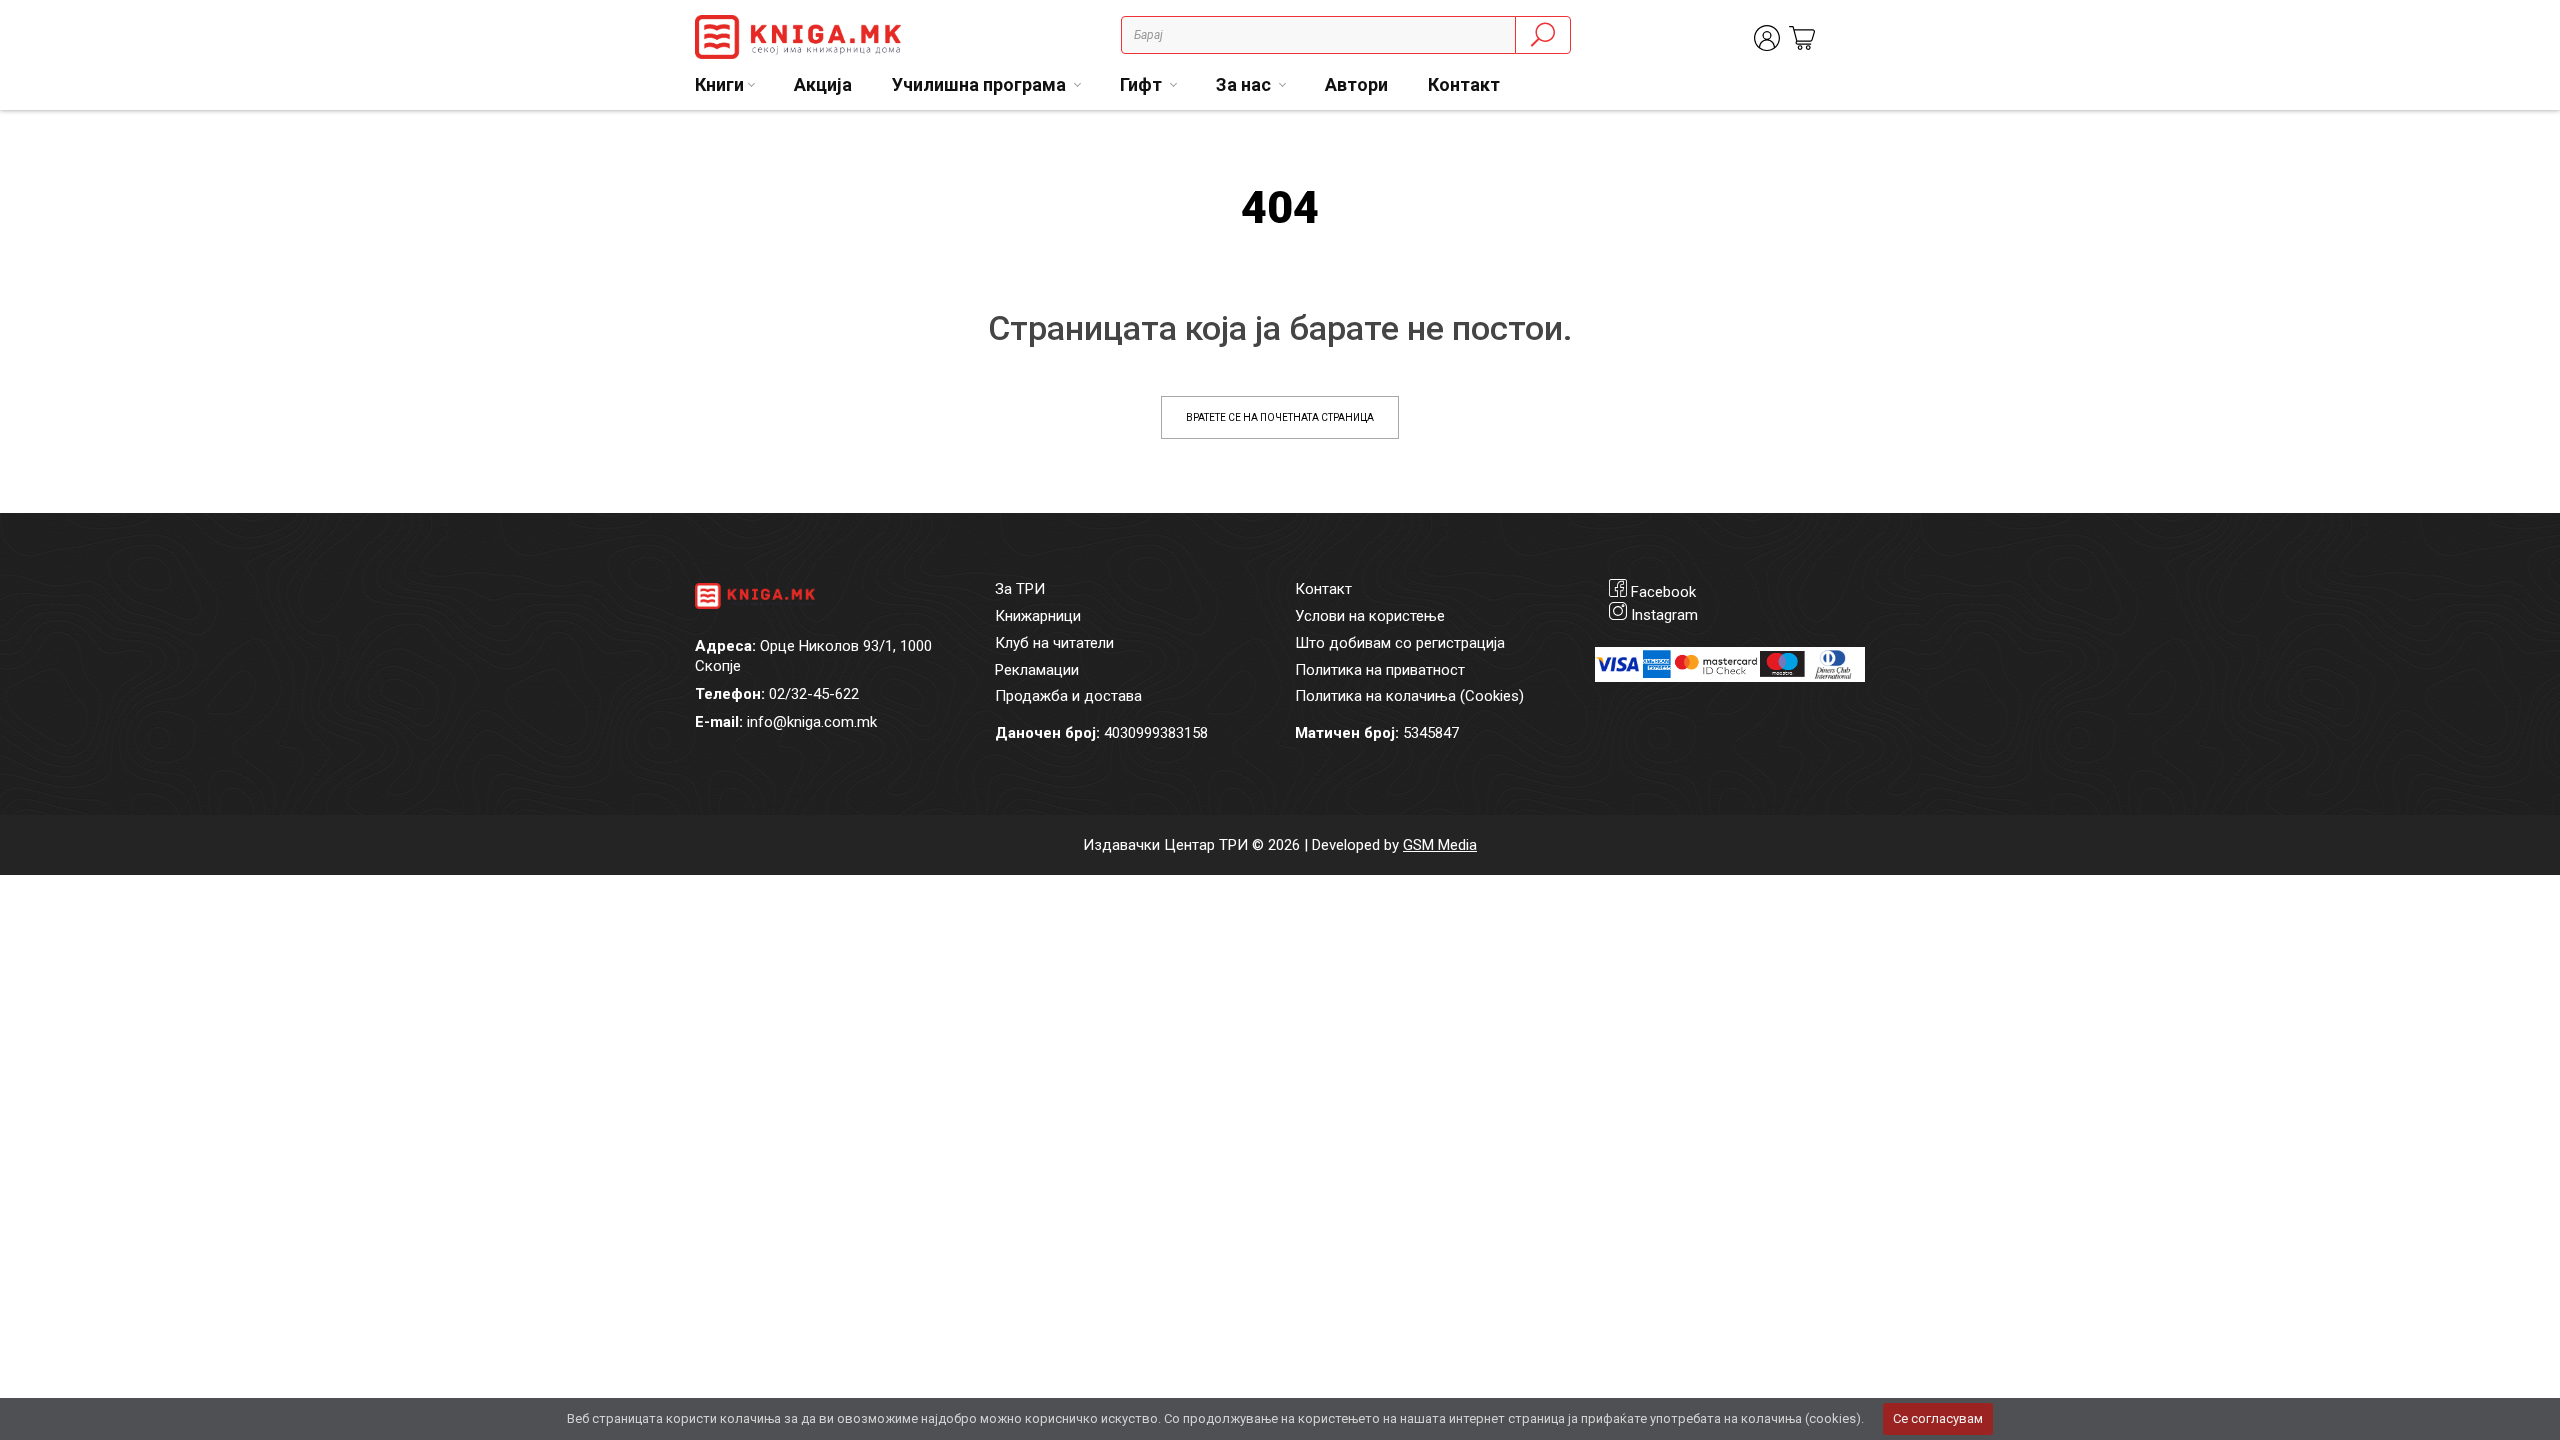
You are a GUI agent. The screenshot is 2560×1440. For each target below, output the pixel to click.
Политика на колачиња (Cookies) (1409, 696)
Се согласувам (1938, 1418)
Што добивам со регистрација (1400, 643)
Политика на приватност (1380, 670)
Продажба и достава (1068, 696)
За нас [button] (1245, 84)
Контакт (1464, 84)
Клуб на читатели (1054, 643)
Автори (1356, 84)
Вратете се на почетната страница (1280, 417)
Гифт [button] (1143, 84)
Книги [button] (719, 84)
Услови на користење (1370, 616)
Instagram (1664, 615)
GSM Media (1440, 845)
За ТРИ (1020, 589)
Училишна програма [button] (981, 84)
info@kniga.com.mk (812, 722)
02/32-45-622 (814, 694)
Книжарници (1038, 616)
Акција (823, 84)
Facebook (1663, 592)
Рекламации (1037, 670)
